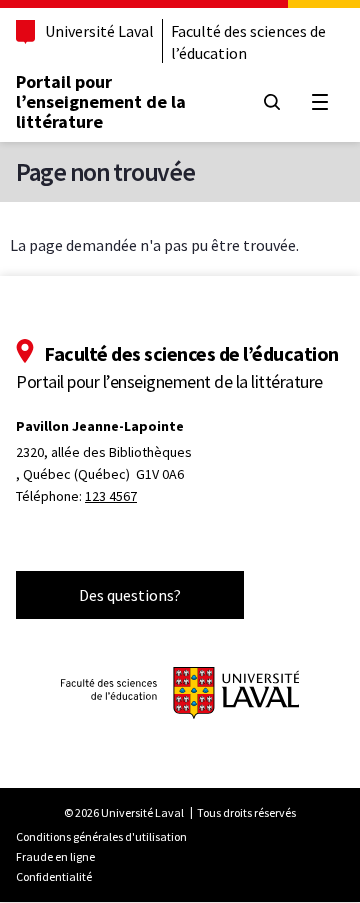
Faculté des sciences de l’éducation (248, 42)
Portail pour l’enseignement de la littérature (101, 101)
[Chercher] (272, 102)
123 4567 (111, 496)
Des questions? (130, 595)
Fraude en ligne (55, 856)
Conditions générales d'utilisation (101, 836)
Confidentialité (54, 876)
